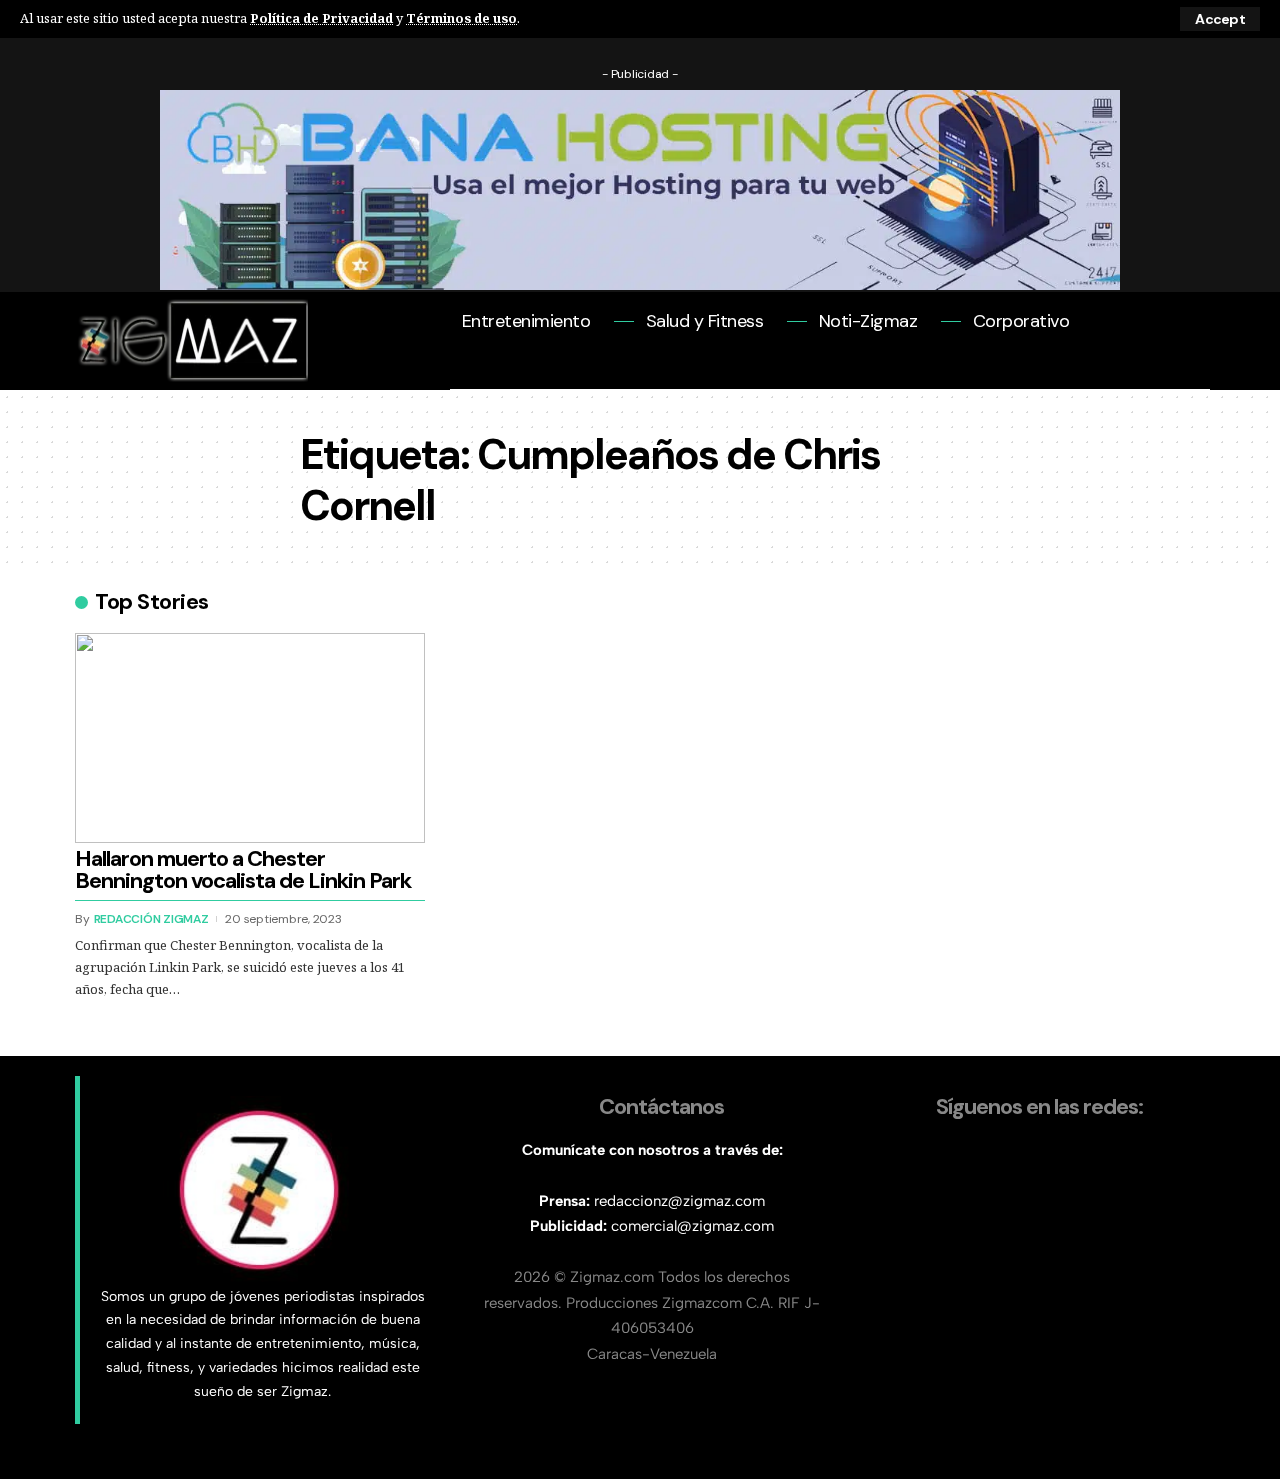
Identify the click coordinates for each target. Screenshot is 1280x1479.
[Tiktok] (652, 370)
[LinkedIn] (598, 370)
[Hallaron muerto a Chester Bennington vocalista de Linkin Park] (250, 738)
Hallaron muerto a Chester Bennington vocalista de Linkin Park (243, 869)
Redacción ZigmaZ (151, 919)
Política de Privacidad (321, 18)
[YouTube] (517, 370)
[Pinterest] (544, 370)
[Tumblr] (625, 370)
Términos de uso (461, 18)
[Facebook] (463, 370)
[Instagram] (571, 370)
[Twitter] (490, 370)
